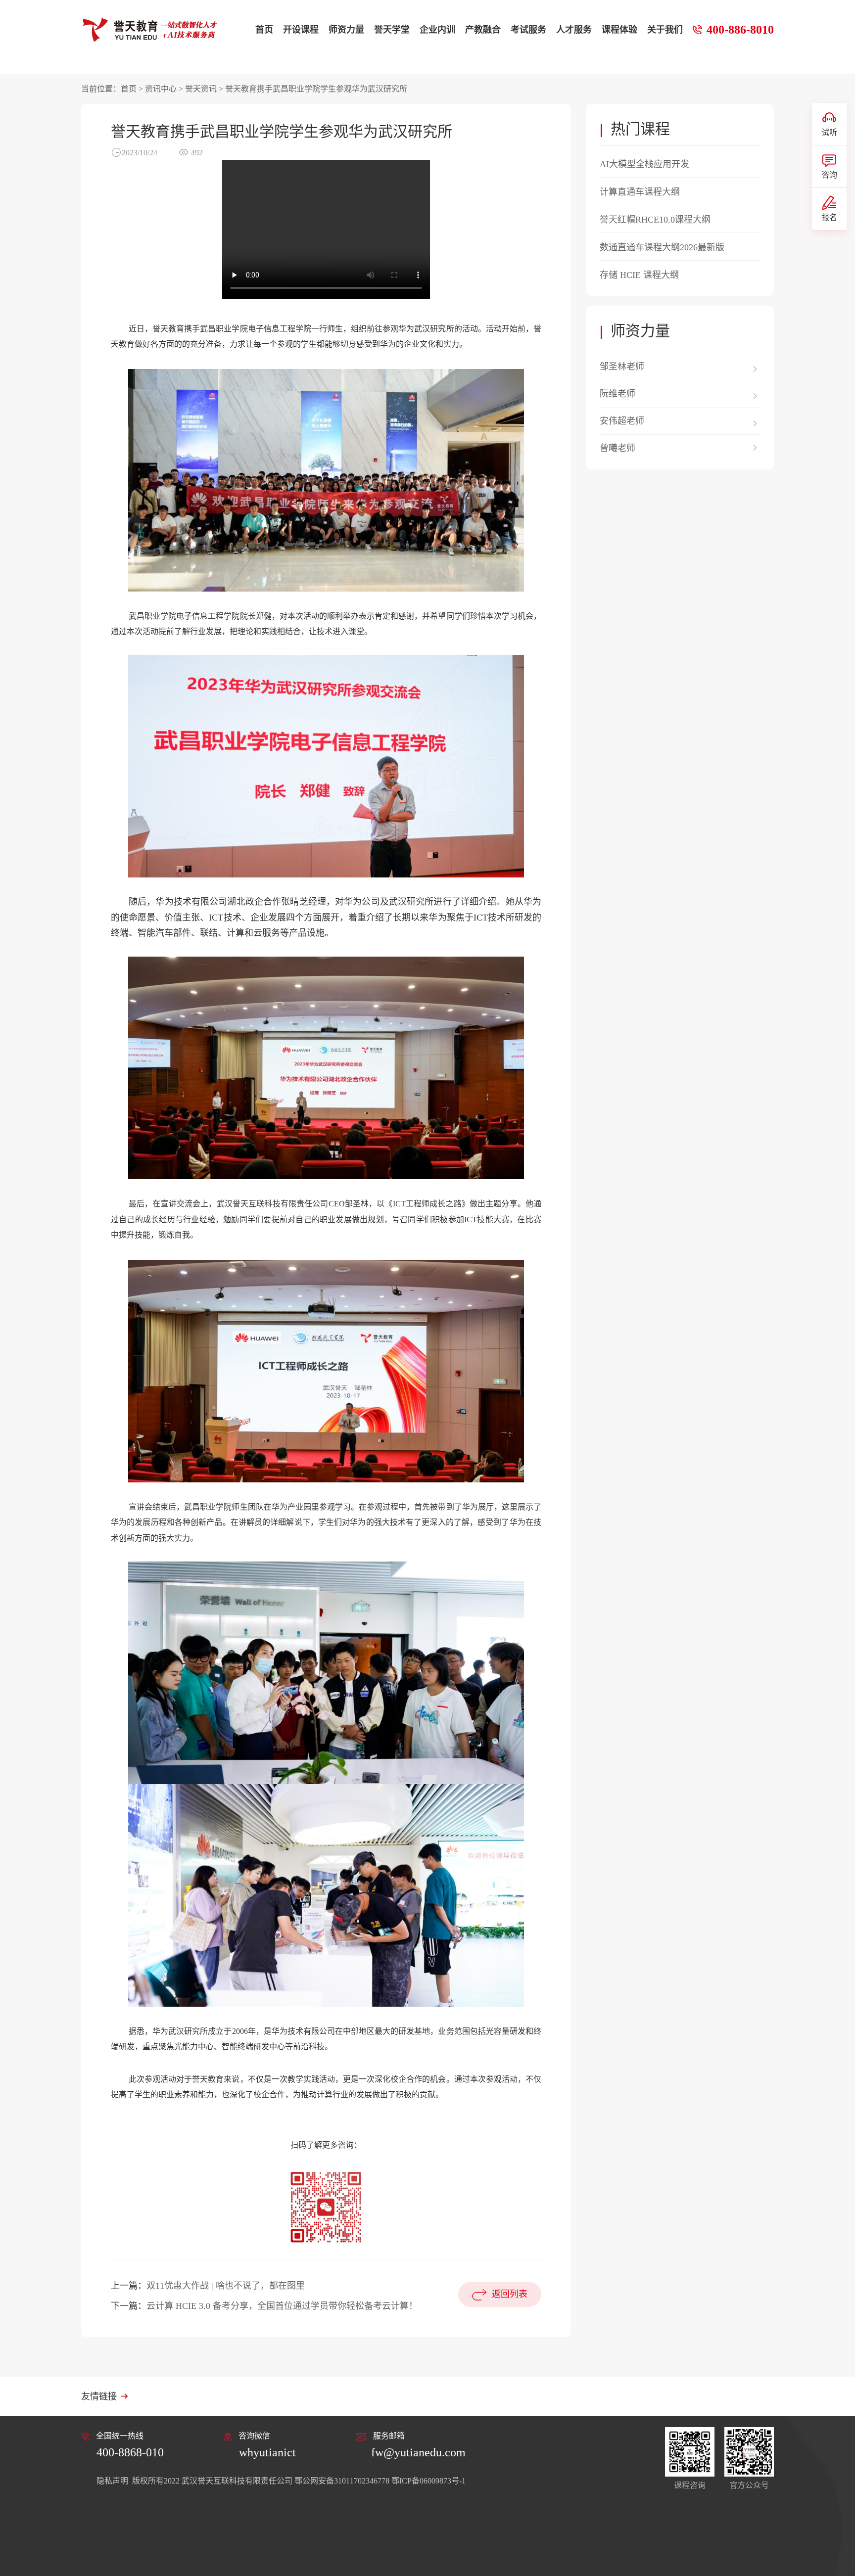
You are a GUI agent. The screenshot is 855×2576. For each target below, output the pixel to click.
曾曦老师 (617, 448)
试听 (829, 132)
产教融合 (483, 30)
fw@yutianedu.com (418, 2452)
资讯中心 (161, 89)
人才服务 (574, 30)
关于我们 (665, 30)
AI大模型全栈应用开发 (644, 164)
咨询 (829, 175)
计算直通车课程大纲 (640, 192)
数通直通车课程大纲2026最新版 (662, 247)
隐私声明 (113, 2481)
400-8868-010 (130, 2452)
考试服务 (528, 30)
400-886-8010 (740, 30)
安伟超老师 (622, 421)
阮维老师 (617, 394)
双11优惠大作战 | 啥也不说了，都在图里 (226, 2286)
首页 (264, 30)
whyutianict (267, 2452)
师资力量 (346, 30)
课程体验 (619, 30)
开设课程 (301, 30)
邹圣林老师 (622, 367)
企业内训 (437, 30)
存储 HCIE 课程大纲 (639, 275)
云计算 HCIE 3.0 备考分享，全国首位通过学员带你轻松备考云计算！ (282, 2306)
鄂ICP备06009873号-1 (428, 2481)
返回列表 (510, 2294)
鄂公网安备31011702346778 (342, 2481)
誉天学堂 (392, 30)
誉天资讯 (201, 89)
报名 (829, 217)
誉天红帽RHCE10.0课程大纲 (655, 220)
